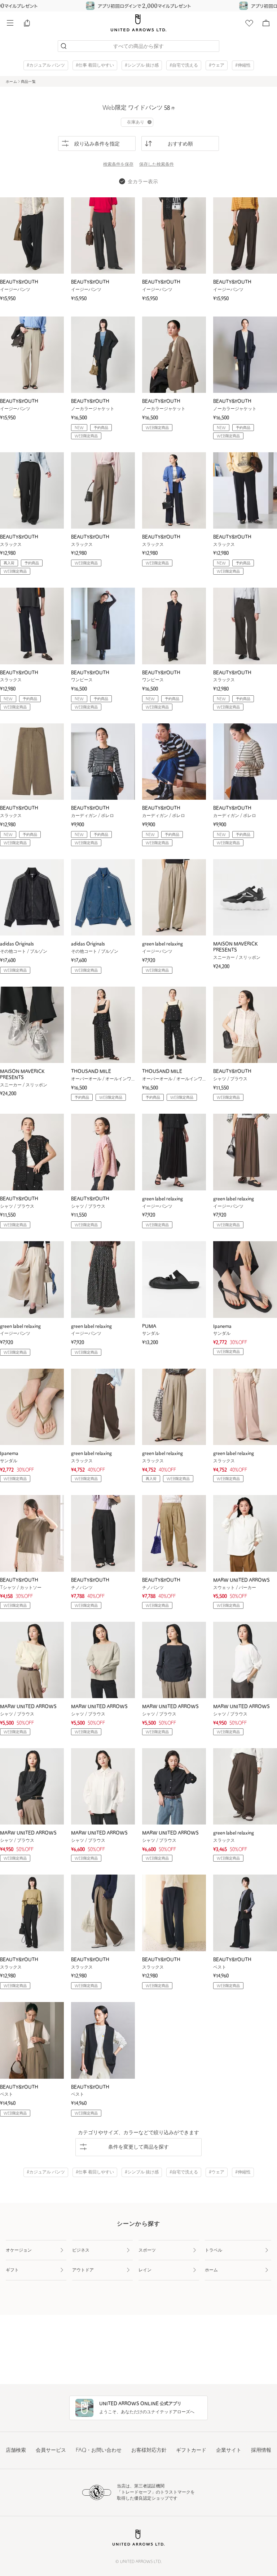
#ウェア (217, 66)
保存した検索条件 (157, 165)
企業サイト (229, 2451)
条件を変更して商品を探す (138, 2147)
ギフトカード (191, 2451)
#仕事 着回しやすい (95, 66)
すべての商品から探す (138, 47)
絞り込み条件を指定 (97, 144)
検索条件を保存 (118, 165)
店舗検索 (16, 2451)
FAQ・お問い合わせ (99, 2451)
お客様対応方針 (149, 2451)
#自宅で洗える (184, 66)
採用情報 (261, 2451)
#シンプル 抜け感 (142, 66)
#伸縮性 (243, 66)
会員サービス (51, 2451)
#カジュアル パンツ (46, 66)
